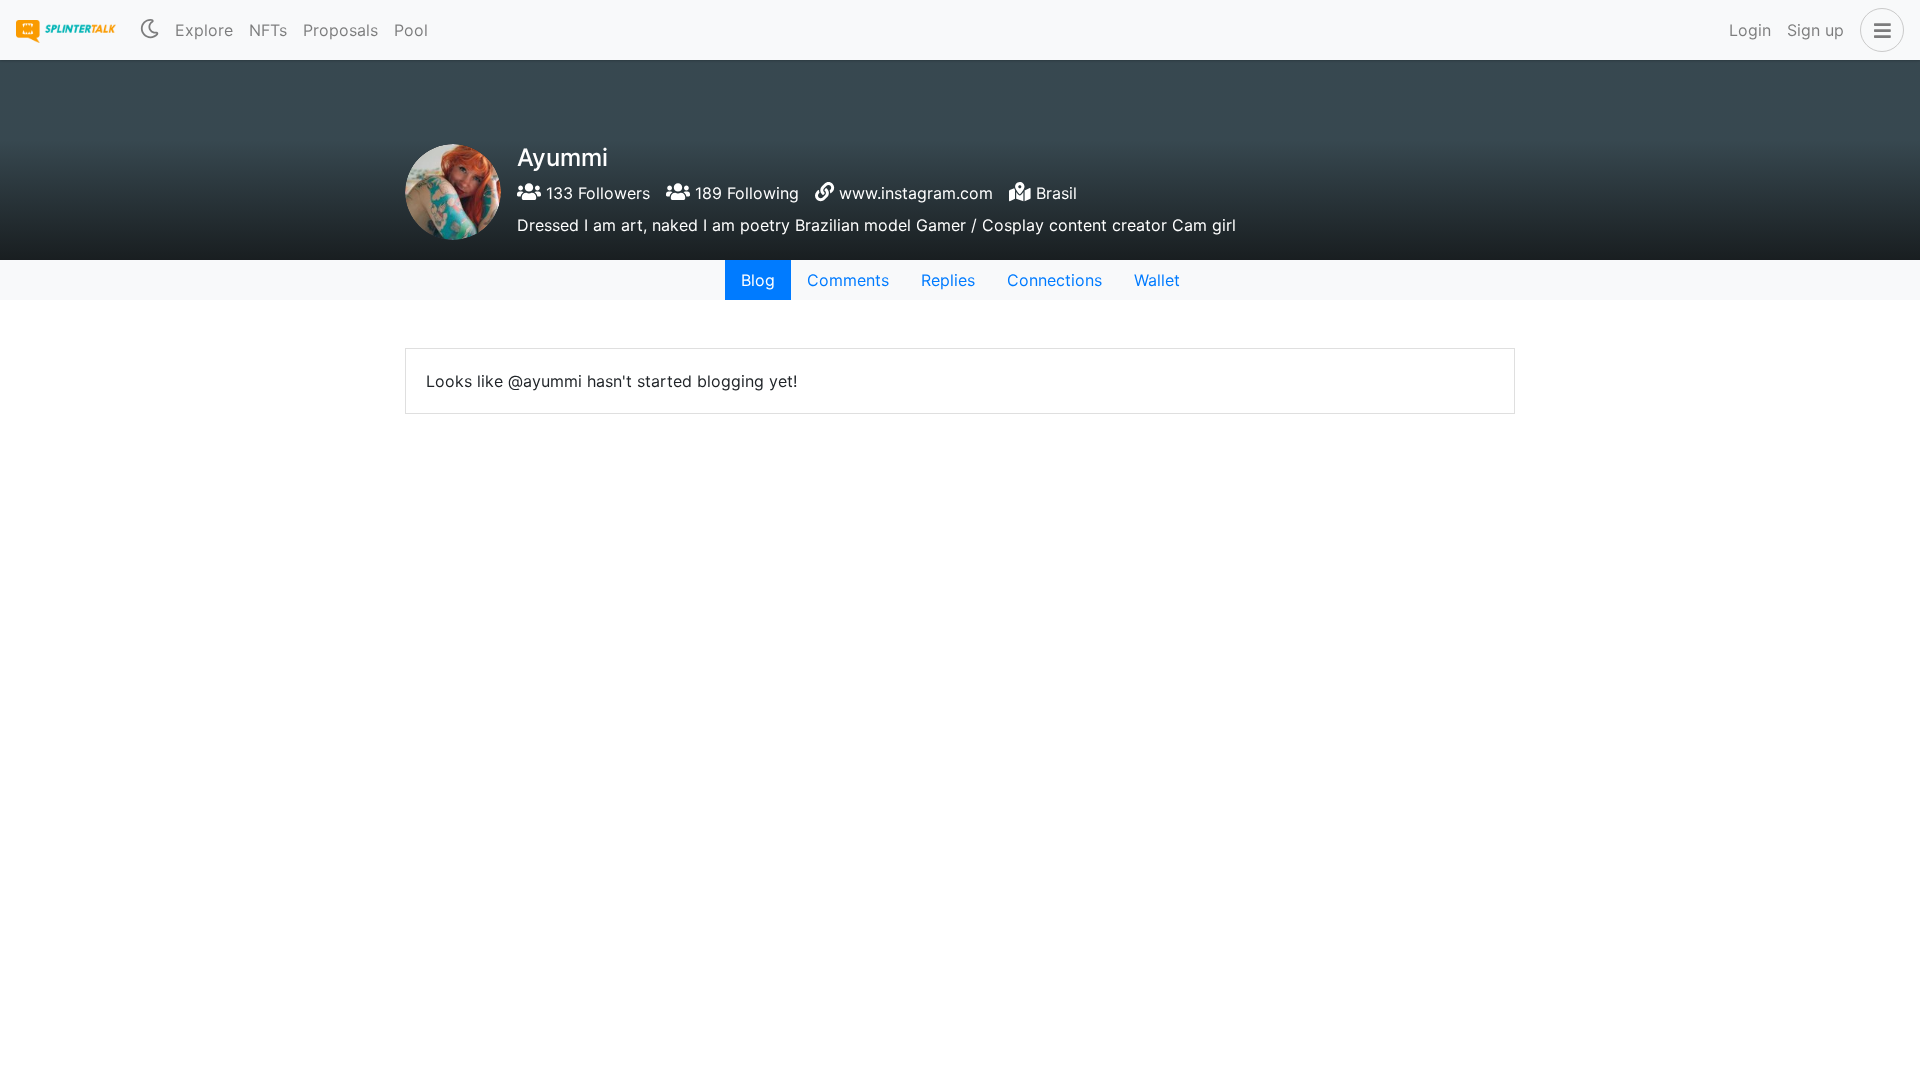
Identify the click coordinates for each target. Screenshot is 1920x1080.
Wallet (1157, 280)
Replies (948, 280)
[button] (1878, 30)
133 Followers (595, 193)
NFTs (268, 30)
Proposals (340, 30)
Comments (848, 280)
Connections (1054, 280)
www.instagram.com (916, 193)
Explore (204, 30)
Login (1750, 30)
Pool (411, 30)
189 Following (744, 193)
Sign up (1815, 30)
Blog (758, 280)
